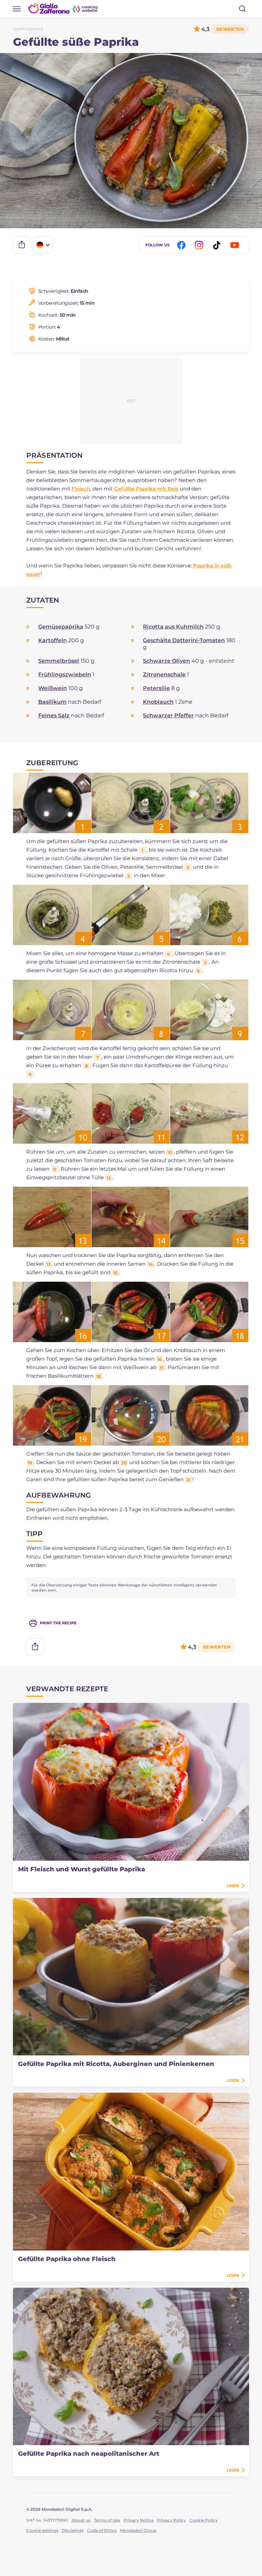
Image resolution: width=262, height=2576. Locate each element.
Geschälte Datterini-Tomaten (184, 640)
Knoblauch (158, 702)
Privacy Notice (139, 2520)
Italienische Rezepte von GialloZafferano (63, 8)
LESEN (233, 1886)
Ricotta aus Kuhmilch (173, 627)
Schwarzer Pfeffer (168, 715)
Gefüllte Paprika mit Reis (146, 489)
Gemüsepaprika (61, 627)
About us (81, 2520)
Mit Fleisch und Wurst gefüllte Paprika (82, 1869)
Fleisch (81, 489)
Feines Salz (54, 715)
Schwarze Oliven (166, 661)
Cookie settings (42, 2530)
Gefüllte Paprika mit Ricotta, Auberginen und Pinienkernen (116, 2064)
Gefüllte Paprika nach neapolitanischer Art (89, 2454)
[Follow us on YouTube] (236, 245)
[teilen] (22, 245)
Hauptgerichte (28, 29)
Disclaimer (73, 2530)
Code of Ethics (102, 2530)
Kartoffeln (53, 640)
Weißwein (53, 688)
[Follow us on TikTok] (218, 245)
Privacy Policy (171, 2520)
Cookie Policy (203, 2520)
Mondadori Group (138, 2530)
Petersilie (156, 688)
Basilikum (52, 702)
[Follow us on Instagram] (200, 245)
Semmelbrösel (59, 661)
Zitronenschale (164, 674)
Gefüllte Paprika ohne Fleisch (67, 2259)
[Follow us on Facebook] (183, 245)
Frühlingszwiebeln (65, 674)
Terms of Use (107, 2520)
